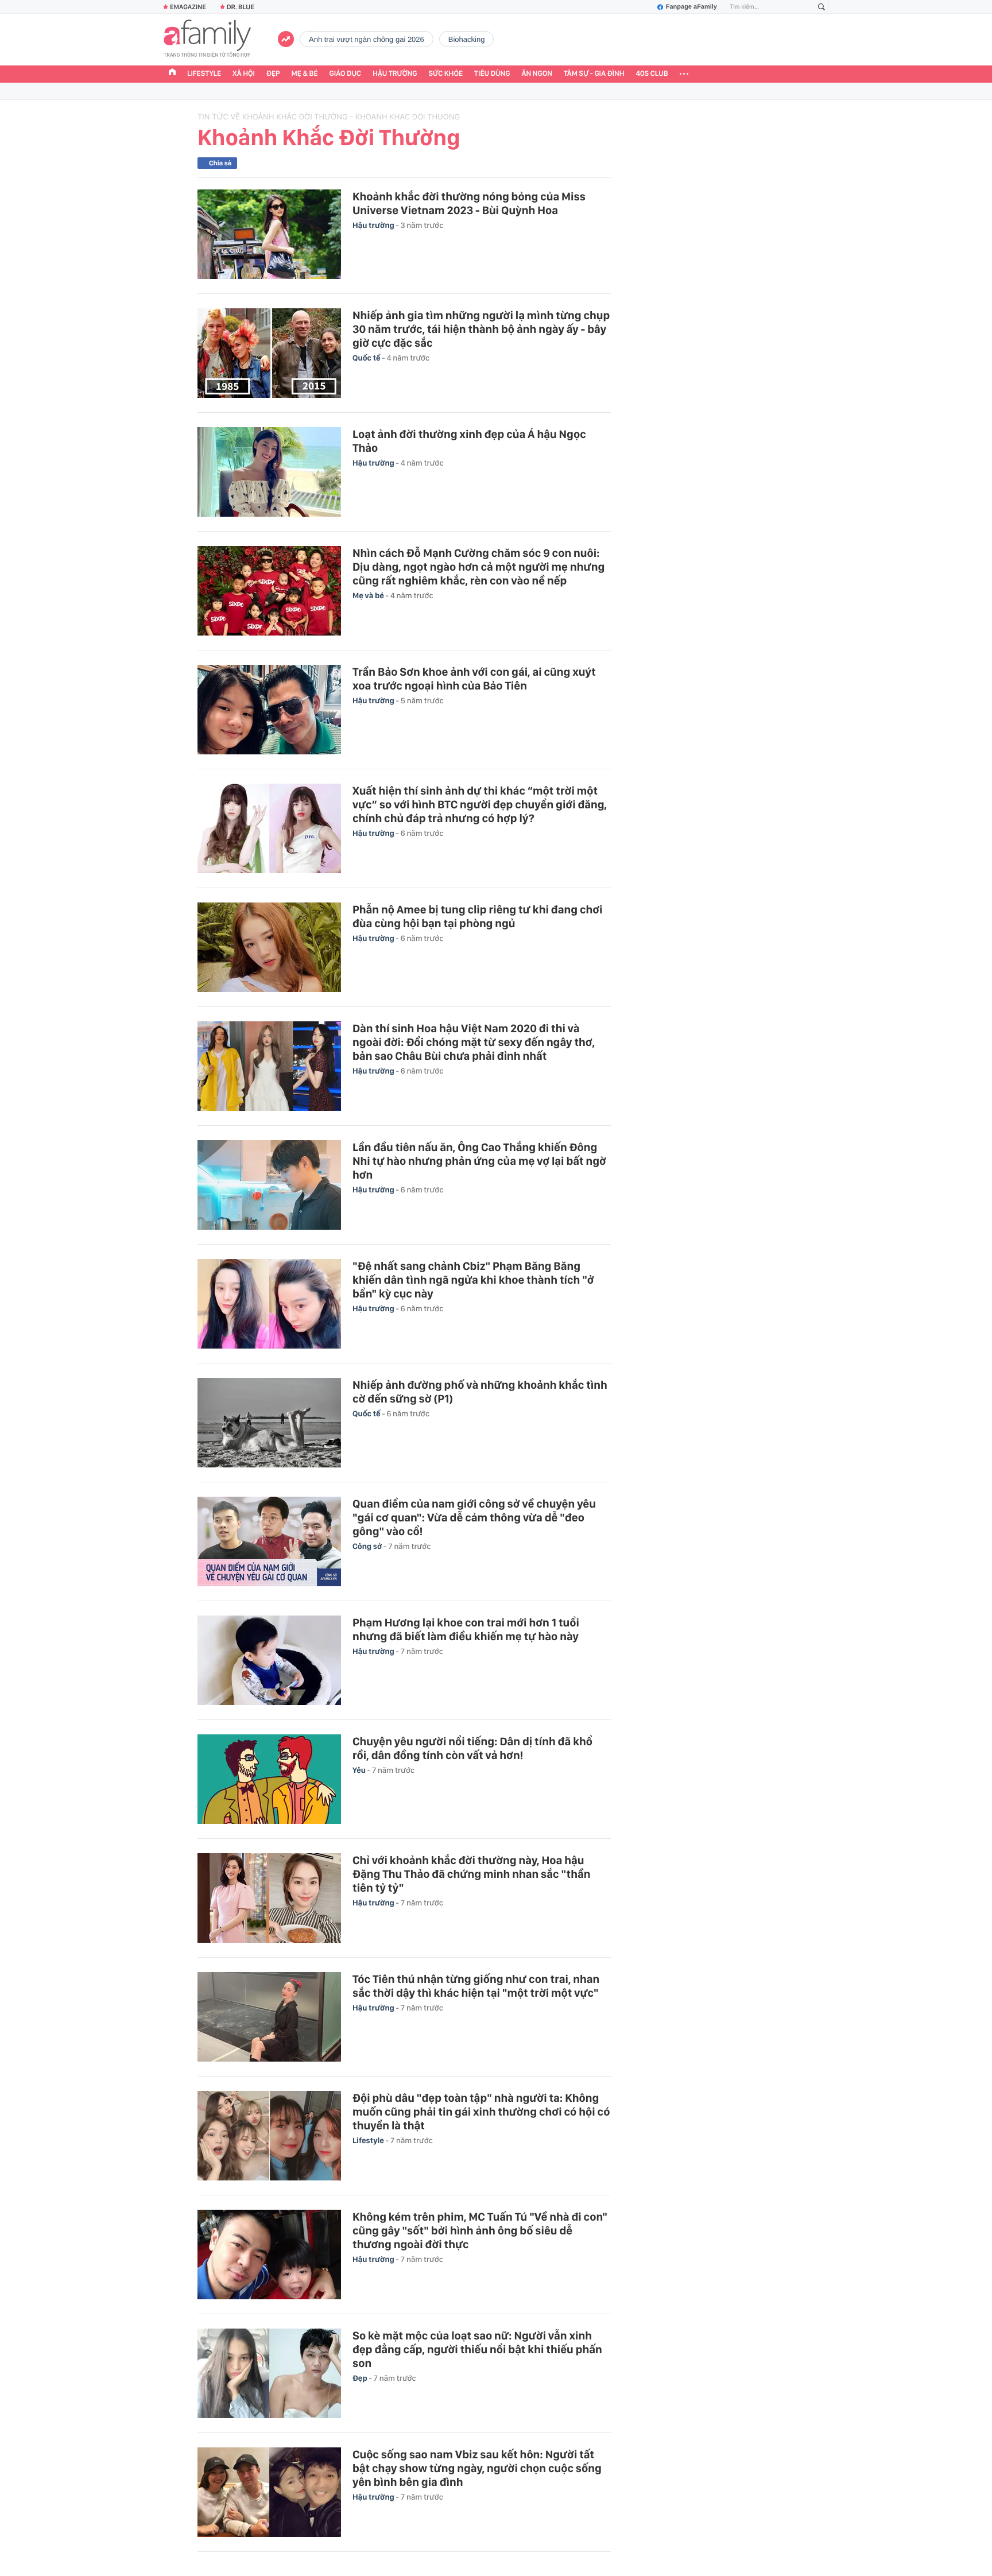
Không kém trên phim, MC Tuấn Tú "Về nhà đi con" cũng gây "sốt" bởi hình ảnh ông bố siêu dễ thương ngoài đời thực (480, 2230)
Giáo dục (346, 74)
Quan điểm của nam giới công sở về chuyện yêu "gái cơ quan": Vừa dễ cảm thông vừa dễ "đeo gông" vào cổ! (474, 1517)
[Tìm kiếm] (821, 7)
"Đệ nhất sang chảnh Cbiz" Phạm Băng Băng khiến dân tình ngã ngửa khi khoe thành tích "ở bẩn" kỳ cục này (473, 1280)
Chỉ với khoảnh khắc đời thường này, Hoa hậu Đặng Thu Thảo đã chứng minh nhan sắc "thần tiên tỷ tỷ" (471, 1874)
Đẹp (273, 74)
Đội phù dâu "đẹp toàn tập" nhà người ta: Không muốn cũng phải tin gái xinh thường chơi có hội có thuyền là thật (481, 2112)
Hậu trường (395, 74)
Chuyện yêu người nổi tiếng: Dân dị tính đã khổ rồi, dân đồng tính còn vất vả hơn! (472, 1748)
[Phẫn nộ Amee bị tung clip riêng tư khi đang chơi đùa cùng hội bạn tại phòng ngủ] (269, 947)
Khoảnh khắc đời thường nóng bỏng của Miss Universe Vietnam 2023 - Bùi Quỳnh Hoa (469, 203)
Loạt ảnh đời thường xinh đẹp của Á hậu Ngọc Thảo (469, 441)
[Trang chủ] (172, 73)
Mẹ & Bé (305, 74)
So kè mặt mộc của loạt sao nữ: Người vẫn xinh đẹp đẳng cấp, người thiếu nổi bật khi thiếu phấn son (477, 2349)
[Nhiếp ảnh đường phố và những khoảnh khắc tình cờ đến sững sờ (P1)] (269, 1423)
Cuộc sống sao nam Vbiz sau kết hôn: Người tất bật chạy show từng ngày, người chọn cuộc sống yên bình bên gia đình (477, 2468)
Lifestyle (204, 74)
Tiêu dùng (492, 74)
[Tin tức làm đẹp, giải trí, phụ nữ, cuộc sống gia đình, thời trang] (207, 40)
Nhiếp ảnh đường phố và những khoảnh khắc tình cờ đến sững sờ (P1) (480, 1392)
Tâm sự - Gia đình (594, 74)
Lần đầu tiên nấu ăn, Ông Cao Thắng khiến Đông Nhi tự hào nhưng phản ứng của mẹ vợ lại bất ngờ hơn (479, 1161)
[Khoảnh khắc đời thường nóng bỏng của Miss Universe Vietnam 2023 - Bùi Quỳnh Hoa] (269, 234)
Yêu (360, 1771)
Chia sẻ (220, 163)
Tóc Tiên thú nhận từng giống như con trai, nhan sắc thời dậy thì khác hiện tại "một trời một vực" (476, 1986)
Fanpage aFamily (691, 7)
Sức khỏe (445, 74)
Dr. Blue (241, 7)
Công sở (368, 1547)
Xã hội (244, 74)
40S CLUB (652, 74)
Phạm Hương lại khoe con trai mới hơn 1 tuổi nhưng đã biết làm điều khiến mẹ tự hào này (466, 1629)
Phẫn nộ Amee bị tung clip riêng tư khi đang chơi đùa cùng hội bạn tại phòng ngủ (477, 916)
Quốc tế (367, 358)
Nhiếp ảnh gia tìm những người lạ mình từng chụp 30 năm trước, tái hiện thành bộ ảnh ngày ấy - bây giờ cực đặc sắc (481, 329)
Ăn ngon (537, 74)
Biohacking (467, 39)
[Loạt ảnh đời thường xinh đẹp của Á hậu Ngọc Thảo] (269, 472)
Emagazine (188, 7)
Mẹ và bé (369, 596)
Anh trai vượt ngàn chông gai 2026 (367, 39)
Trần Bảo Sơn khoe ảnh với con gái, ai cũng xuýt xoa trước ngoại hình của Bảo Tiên (474, 679)
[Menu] (684, 74)
